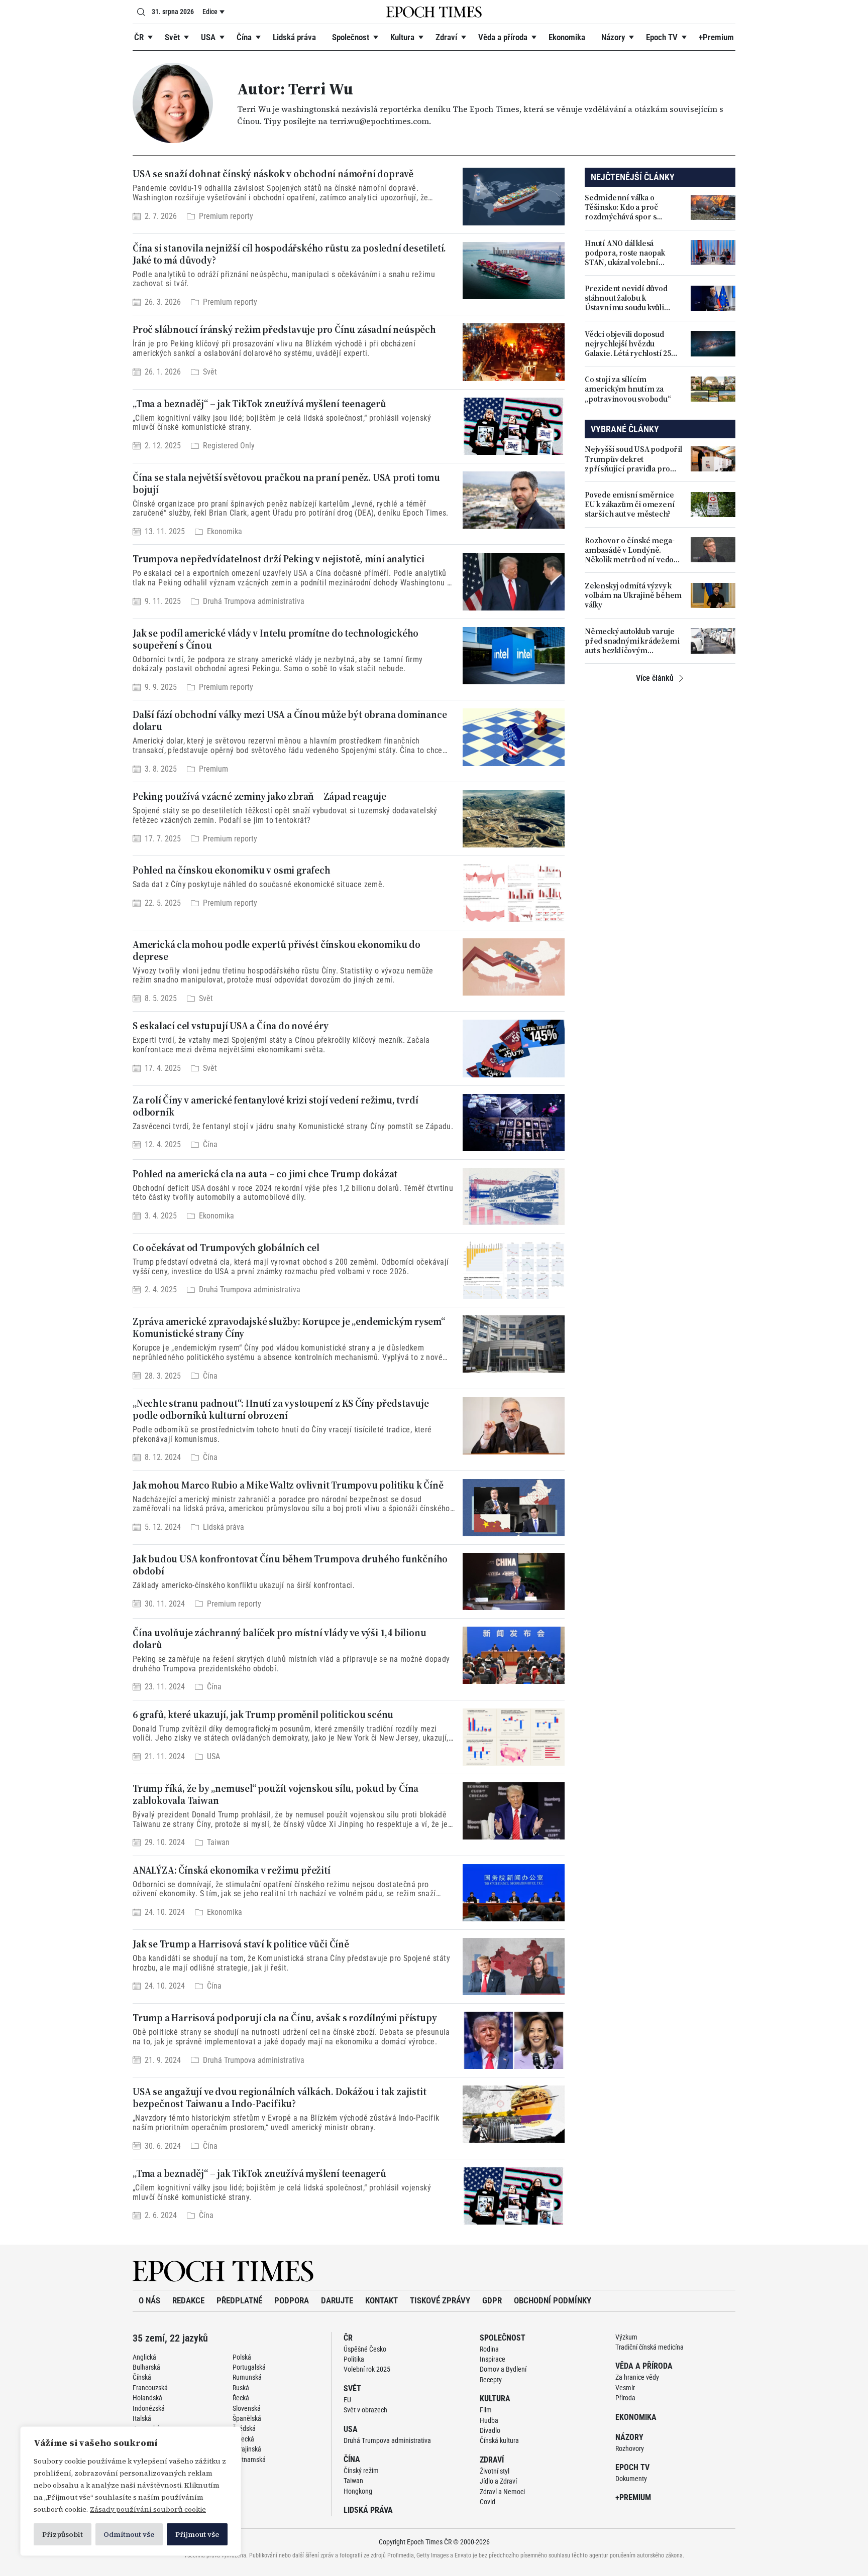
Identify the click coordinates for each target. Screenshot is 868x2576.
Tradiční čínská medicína (649, 2347)
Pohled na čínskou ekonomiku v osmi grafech (232, 870)
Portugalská (249, 2367)
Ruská (241, 2388)
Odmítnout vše (129, 2534)
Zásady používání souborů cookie (148, 2509)
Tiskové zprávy (440, 2300)
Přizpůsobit (63, 2534)
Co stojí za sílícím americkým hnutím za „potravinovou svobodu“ (628, 389)
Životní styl (495, 2471)
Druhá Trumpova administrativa (254, 601)
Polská (242, 2357)
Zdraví (446, 37)
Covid (487, 2502)
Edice (210, 12)
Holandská (147, 2398)
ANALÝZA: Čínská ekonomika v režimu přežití (232, 1870)
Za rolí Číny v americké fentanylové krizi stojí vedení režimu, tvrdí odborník (275, 1106)
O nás (149, 2300)
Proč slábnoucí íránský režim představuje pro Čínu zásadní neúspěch (284, 329)
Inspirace (493, 2359)
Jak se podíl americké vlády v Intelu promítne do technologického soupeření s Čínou (276, 639)
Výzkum (626, 2337)
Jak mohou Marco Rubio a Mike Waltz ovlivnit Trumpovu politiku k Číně (288, 1485)
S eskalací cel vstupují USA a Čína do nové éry (231, 1026)
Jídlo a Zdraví (498, 2481)
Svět (172, 37)
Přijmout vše (197, 2534)
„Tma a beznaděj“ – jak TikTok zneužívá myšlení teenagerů (259, 404)
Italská (142, 2418)
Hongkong (358, 2491)
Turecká (243, 2439)
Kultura (402, 37)
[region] (131, 2491)
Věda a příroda (503, 37)
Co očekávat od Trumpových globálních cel (226, 1248)
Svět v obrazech (365, 2410)
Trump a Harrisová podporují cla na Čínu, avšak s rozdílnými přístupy (285, 2018)
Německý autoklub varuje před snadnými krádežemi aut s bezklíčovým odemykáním (632, 641)
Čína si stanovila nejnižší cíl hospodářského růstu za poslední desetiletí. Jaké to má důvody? (289, 254)
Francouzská (150, 2388)
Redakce (188, 2300)
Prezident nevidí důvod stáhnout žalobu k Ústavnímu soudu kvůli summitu (626, 298)
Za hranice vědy (637, 2377)
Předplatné (239, 2300)
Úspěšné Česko (365, 2349)
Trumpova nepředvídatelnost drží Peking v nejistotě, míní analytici (279, 559)
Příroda (625, 2398)
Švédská (244, 2428)
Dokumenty (631, 2479)
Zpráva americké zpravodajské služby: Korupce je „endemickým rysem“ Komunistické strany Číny (289, 1327)
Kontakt (382, 2300)
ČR (139, 37)
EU (347, 2400)
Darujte (337, 2300)
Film (486, 2410)
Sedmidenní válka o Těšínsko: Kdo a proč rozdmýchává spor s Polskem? (621, 207)
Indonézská (149, 2408)
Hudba (489, 2420)
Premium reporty (226, 216)
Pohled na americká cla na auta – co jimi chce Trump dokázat (265, 1174)
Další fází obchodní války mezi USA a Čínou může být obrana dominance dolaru (290, 720)
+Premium (716, 37)
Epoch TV (662, 37)
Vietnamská (249, 2460)
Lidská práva (294, 37)
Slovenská (247, 2408)
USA (208, 37)
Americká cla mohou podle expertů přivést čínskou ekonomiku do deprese (277, 950)
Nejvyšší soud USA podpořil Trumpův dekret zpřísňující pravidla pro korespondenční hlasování (633, 459)
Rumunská (247, 2377)
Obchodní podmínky (553, 2300)
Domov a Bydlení (503, 2369)
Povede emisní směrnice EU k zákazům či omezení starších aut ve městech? (630, 505)
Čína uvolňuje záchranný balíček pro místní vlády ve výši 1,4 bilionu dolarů (279, 1639)
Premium (213, 769)
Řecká (241, 2398)
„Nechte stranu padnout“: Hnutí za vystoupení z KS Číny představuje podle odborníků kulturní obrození (281, 1409)
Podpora (292, 2300)
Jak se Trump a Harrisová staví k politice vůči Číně (241, 1944)
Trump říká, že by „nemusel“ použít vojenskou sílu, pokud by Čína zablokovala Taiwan (276, 1794)
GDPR (492, 2300)
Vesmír (625, 2388)
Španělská (247, 2418)
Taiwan (218, 1843)
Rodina (489, 2349)
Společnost (351, 37)
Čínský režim (361, 2471)
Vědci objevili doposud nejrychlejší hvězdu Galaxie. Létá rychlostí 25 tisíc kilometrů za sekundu (631, 344)
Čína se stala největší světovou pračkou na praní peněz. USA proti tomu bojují (286, 483)
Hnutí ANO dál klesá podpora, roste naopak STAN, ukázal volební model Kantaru (625, 253)
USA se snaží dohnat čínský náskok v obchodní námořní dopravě (273, 174)
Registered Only (229, 446)
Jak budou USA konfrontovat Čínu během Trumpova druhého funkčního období (290, 1565)
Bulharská (146, 2367)
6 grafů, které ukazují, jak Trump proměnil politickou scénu (263, 1714)
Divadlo (490, 2430)
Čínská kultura (499, 2440)
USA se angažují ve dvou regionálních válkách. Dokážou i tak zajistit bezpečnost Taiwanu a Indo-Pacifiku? (279, 2098)
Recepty (491, 2380)
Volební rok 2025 (367, 2369)
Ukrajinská (247, 2449)
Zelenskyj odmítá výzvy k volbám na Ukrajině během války (633, 595)
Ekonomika (567, 37)
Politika (354, 2359)
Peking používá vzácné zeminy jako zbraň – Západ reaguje (259, 796)
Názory (613, 37)
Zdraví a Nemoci (502, 2492)
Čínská (142, 2377)
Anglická (144, 2357)
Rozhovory (630, 2448)
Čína (244, 37)
